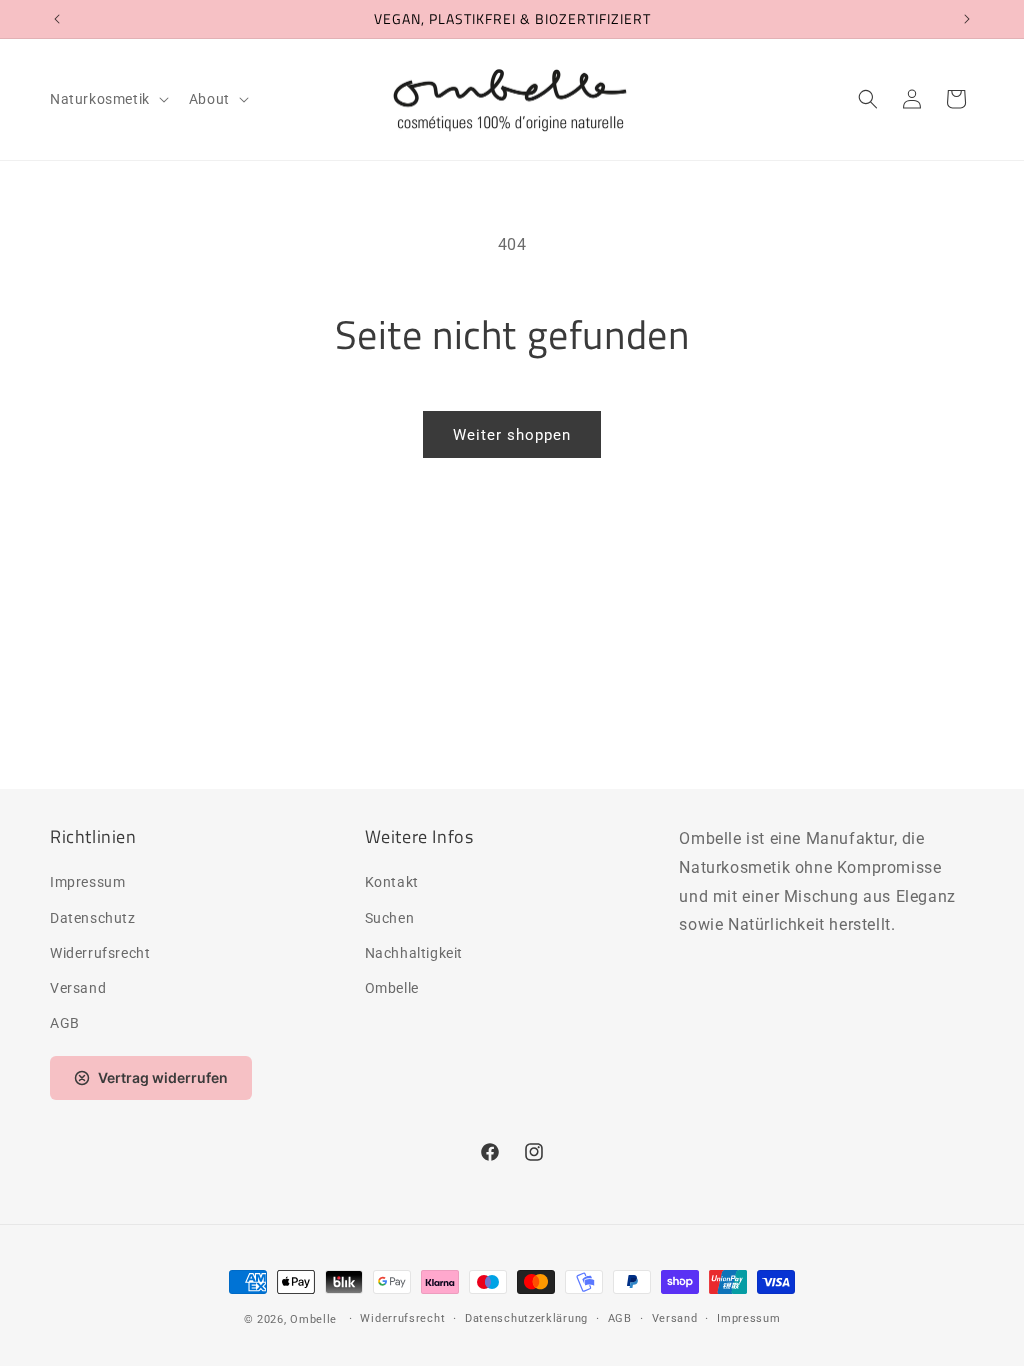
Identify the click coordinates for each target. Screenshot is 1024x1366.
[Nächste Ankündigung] (967, 19)
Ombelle (392, 988)
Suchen (390, 918)
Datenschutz (93, 918)
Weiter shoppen (512, 435)
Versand (78, 988)
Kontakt (392, 882)
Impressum (87, 882)
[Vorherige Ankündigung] (57, 19)
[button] (107, 99)
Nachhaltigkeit (414, 953)
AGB (65, 1023)
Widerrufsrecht (100, 953)
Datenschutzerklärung (526, 1318)
